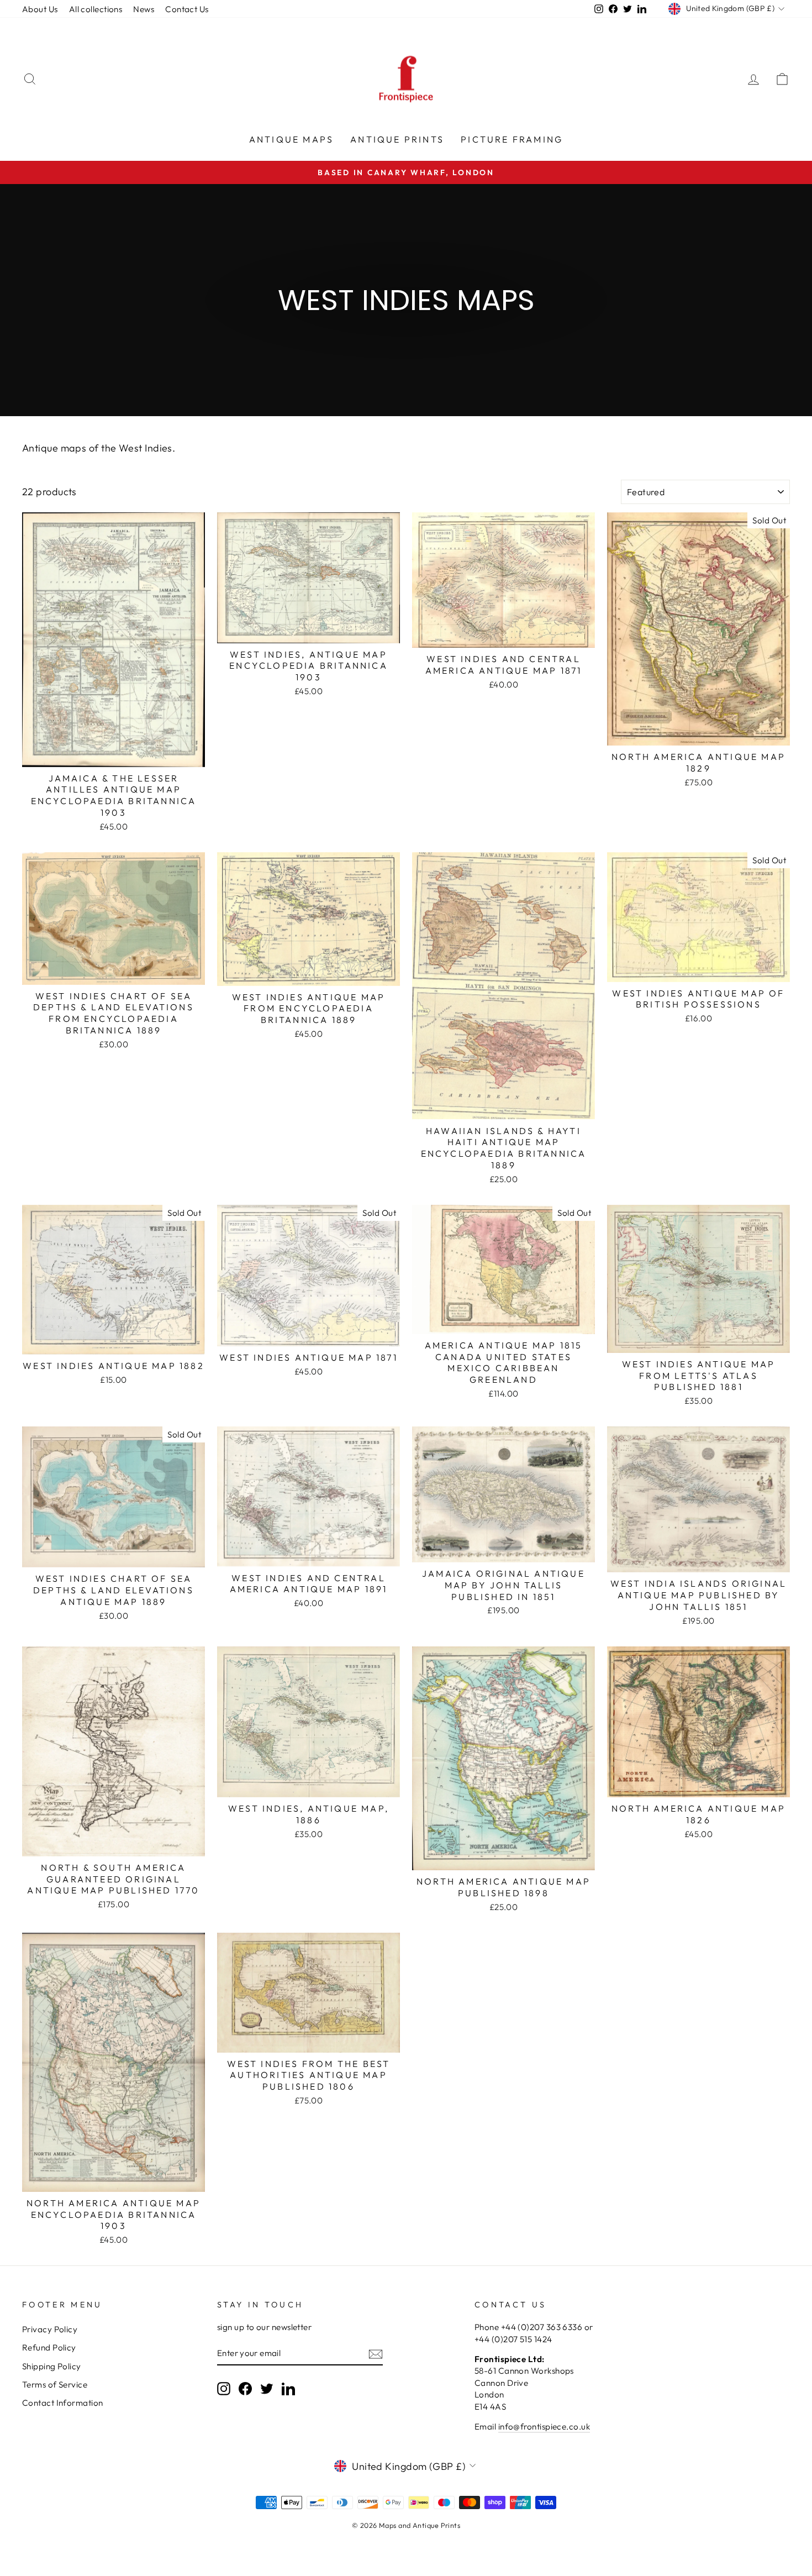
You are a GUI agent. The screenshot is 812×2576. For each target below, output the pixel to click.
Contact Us (187, 9)
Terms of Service (55, 2384)
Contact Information (63, 2403)
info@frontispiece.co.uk (544, 2427)
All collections (96, 9)
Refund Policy (49, 2347)
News (144, 9)
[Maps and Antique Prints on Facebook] (245, 2389)
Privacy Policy (50, 2329)
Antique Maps (291, 139)
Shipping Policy (52, 2366)
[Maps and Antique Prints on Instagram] (224, 2389)
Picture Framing (512, 139)
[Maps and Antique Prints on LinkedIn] (288, 2389)
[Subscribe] (376, 2354)
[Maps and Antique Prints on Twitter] (267, 2389)
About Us (40, 9)
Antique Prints (397, 139)
